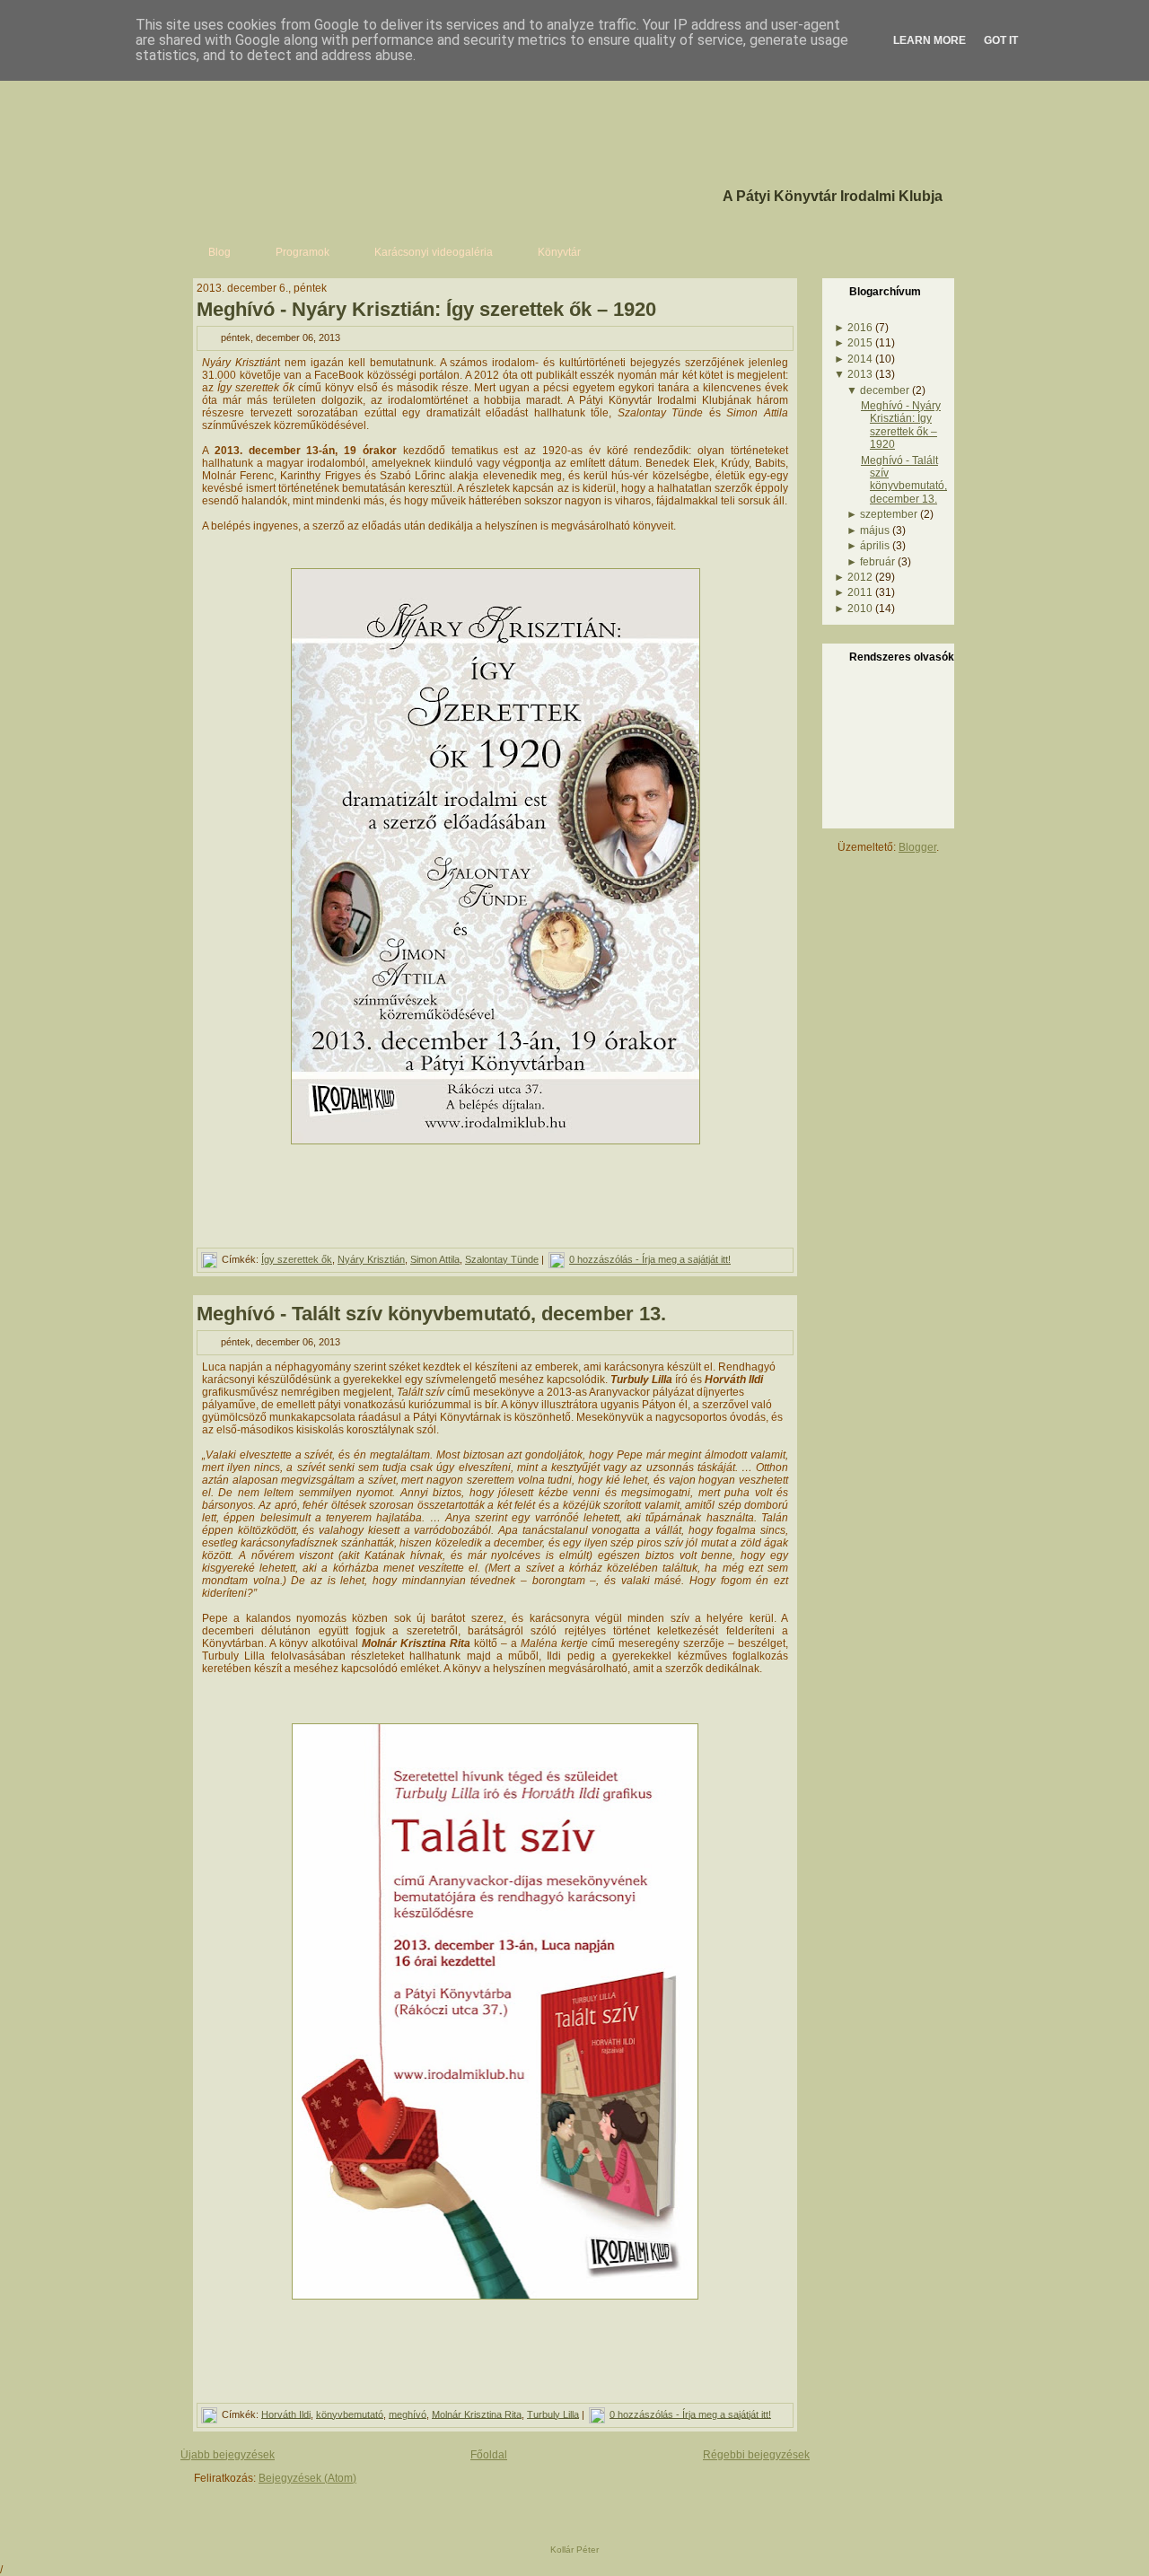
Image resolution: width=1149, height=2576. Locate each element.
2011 (860, 592)
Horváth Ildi (286, 2414)
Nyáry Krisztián (371, 1259)
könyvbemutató (350, 2414)
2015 (860, 343)
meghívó (408, 2414)
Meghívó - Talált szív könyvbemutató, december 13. (431, 1314)
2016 (860, 328)
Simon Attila (435, 1259)
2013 (860, 374)
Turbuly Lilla (553, 2414)
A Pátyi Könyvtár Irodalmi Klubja (833, 196)
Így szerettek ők (297, 1259)
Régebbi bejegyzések (756, 2455)
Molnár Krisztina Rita (477, 2414)
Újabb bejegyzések (228, 2455)
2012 (860, 577)
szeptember (889, 514)
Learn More (930, 40)
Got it (1001, 40)
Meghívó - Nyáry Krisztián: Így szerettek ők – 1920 (426, 309)
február (877, 562)
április (875, 546)
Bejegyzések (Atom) (307, 2478)
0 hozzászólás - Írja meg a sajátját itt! (650, 1259)
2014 (860, 359)
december (885, 390)
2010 (860, 609)
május (875, 530)
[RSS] (199, 2507)
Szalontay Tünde (502, 1259)
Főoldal (489, 2455)
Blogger (917, 847)
